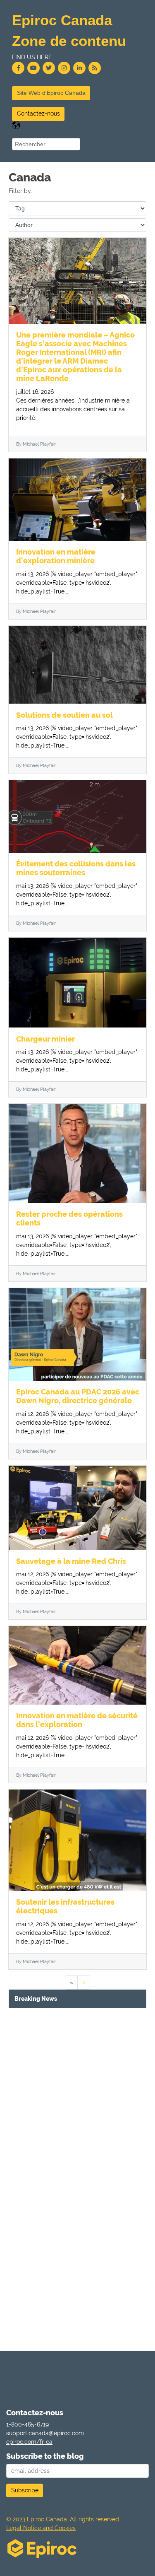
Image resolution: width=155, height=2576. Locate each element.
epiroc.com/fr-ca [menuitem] (29, 2442)
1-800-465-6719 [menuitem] (27, 2424)
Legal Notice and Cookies (41, 2528)
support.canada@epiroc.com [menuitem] (45, 2433)
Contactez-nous (38, 113)
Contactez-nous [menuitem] (35, 2413)
